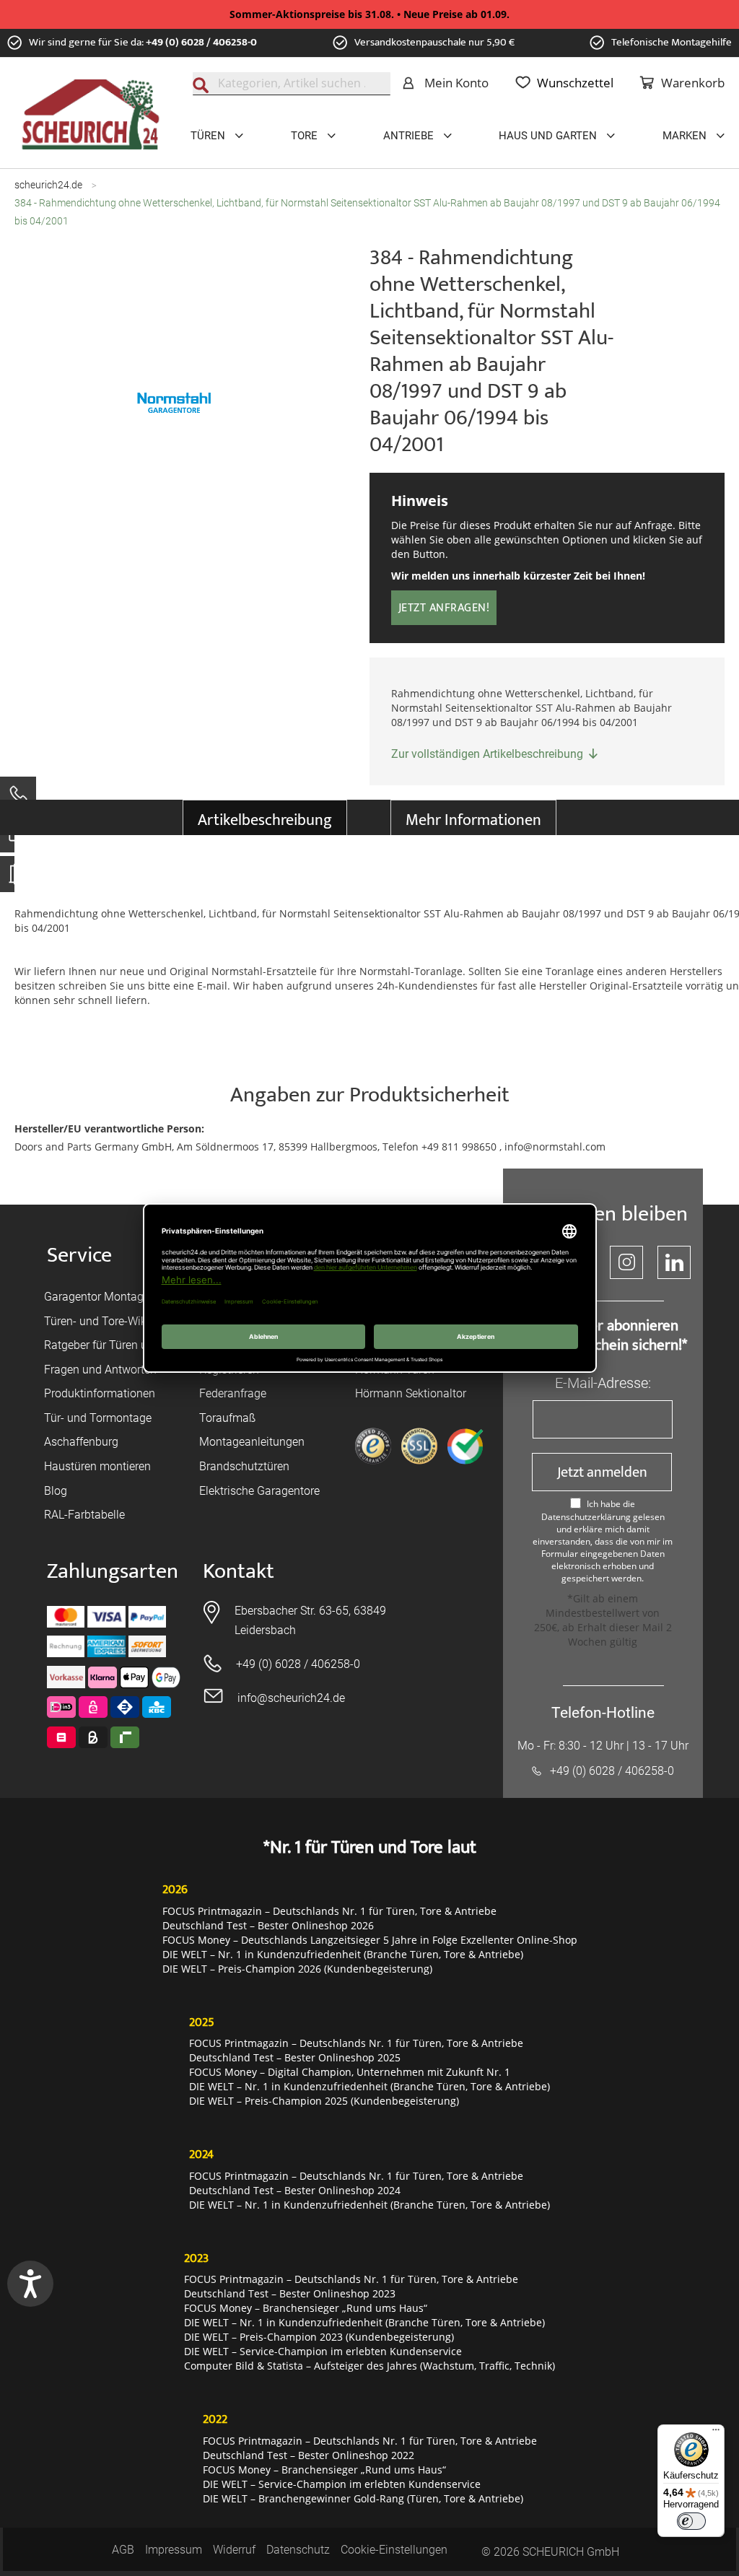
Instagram (626, 1262)
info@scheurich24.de (291, 1698)
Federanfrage (233, 1393)
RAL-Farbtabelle (84, 1515)
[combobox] (292, 84)
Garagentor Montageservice (114, 1297)
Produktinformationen (100, 1393)
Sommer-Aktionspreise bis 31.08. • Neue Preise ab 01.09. (369, 14)
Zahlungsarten (113, 1572)
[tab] (265, 817)
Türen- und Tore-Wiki (97, 1321)
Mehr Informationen (473, 820)
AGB (123, 2550)
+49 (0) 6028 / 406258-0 (201, 42)
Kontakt (239, 1572)
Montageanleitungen (252, 1442)
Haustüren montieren (97, 1466)
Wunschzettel (575, 83)
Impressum (174, 2550)
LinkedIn (674, 1262)
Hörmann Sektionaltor (411, 1393)
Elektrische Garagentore (259, 1491)
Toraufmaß (227, 1418)
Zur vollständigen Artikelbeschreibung (487, 754)
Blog (56, 1491)
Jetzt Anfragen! (444, 608)
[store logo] (91, 115)
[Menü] (716, 2433)
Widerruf (234, 2550)
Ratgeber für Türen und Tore (115, 1345)
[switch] (691, 2521)
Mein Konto (456, 83)
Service (79, 1256)
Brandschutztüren (244, 1466)
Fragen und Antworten (100, 1370)
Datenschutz (298, 2550)
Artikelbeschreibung (265, 820)
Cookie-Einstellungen (394, 2550)
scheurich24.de (48, 185)
